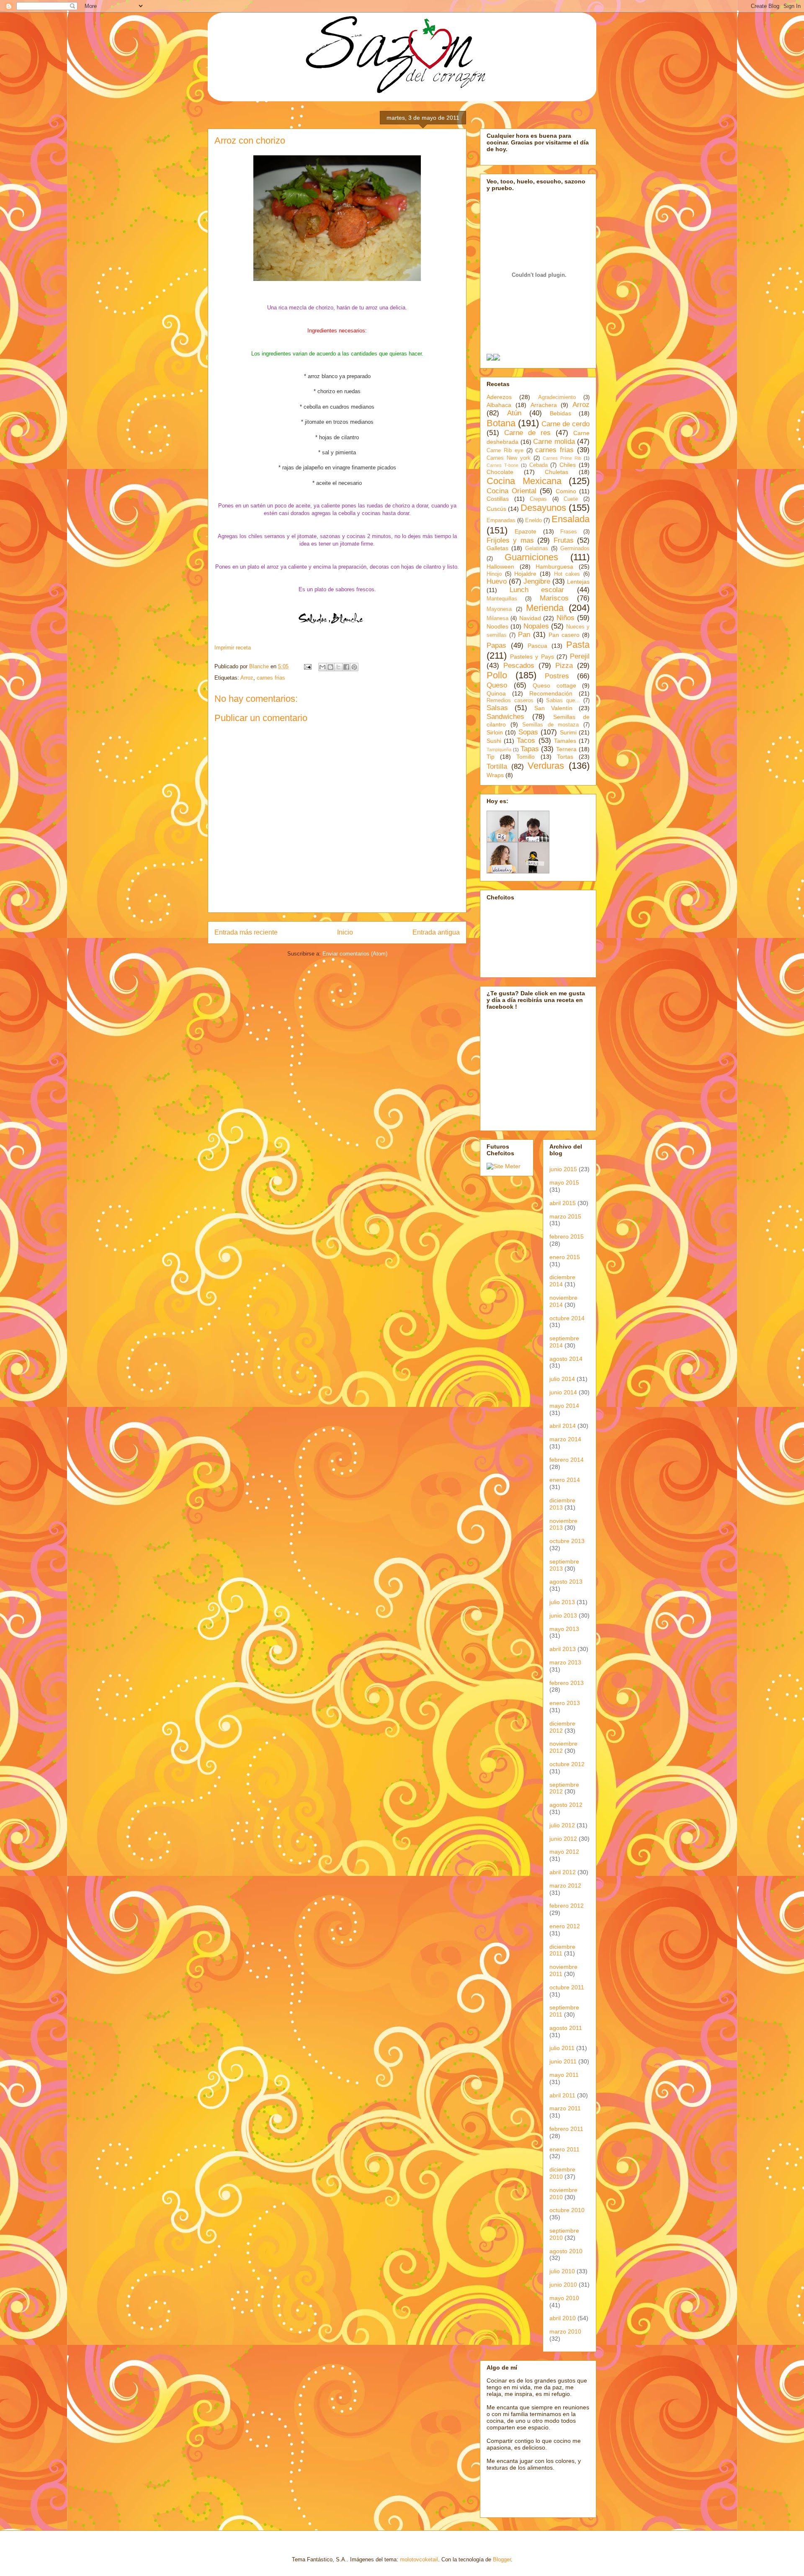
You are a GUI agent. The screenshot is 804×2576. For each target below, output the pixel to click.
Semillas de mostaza (550, 725)
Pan (524, 635)
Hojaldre (525, 574)
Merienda (545, 608)
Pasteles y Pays (532, 657)
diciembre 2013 (562, 1504)
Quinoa (496, 693)
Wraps (495, 775)
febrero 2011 (566, 2129)
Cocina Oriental (512, 491)
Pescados (519, 666)
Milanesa (497, 618)
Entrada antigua (436, 932)
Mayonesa (499, 609)
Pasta (578, 645)
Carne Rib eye (505, 451)
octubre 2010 (567, 2210)
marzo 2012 (565, 1886)
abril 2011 (562, 2095)
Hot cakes (567, 574)
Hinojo (494, 574)
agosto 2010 (566, 2251)
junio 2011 (563, 2061)
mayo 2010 (564, 2298)
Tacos (526, 741)
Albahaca (499, 405)
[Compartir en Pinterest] (354, 667)
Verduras (546, 766)
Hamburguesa (554, 567)
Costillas (498, 499)
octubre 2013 (567, 1541)
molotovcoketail (419, 2559)
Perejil (580, 656)
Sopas (528, 732)
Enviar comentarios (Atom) (355, 954)
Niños (566, 618)
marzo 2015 (565, 1216)
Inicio (345, 932)
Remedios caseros (510, 701)
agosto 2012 (566, 1805)
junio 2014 (563, 1392)
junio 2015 (563, 1169)
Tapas (530, 749)
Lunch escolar (537, 590)
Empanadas (501, 520)
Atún (514, 413)
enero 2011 (564, 2149)
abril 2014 (563, 1426)
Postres (557, 676)
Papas (496, 645)
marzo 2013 (565, 1662)
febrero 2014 (567, 1460)
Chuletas (557, 472)
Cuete (571, 499)
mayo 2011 (564, 2075)
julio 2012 (562, 1825)
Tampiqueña (499, 750)
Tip (491, 757)
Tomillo (526, 757)
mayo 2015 (564, 1182)
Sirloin (495, 732)
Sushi (494, 741)
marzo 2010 (565, 2331)
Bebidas (560, 413)
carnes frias (271, 678)
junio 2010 (563, 2285)
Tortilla (497, 766)
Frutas (564, 540)
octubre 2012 (567, 1764)
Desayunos (543, 508)
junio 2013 (563, 1615)
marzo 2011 (565, 2108)
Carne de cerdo (566, 424)
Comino (566, 491)
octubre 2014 (567, 1318)
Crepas (538, 499)
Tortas (565, 757)
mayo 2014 (564, 1406)
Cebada (539, 465)
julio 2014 (562, 1379)
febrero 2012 (567, 1906)
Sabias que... (563, 701)
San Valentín (553, 708)
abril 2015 (563, 1203)
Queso (497, 685)
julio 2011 (562, 2048)
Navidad (530, 618)
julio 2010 (562, 2271)
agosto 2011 (566, 2028)
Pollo (497, 675)
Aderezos (499, 397)
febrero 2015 (567, 1236)
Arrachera (544, 405)
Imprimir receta (233, 648)
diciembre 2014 (562, 1281)
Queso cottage (554, 685)
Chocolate (500, 472)
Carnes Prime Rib (562, 458)
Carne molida (554, 442)
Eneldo (533, 520)
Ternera (566, 749)
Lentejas (578, 582)
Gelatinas (537, 549)
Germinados (575, 549)
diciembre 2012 (562, 1727)
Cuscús (496, 509)
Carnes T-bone (502, 465)
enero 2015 (565, 1257)
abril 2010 (563, 2318)
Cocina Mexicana (524, 481)
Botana (501, 423)
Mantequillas (502, 599)
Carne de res (527, 433)
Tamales (565, 741)
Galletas (497, 548)
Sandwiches (505, 717)
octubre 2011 (567, 1987)
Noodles (497, 626)
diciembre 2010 (562, 2173)
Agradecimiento (557, 397)
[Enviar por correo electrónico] (322, 667)
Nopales (536, 626)
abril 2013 (563, 1649)
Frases (569, 532)
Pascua (537, 646)
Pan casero (564, 635)
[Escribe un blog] (330, 667)
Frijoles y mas (510, 540)
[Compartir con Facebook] (346, 667)
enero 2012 (565, 1926)
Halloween (500, 567)
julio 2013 (562, 1602)
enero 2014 (565, 1480)
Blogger (502, 2559)
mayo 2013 (564, 1629)
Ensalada (571, 519)
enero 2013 (565, 1703)
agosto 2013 (566, 1582)
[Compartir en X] (338, 667)
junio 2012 (563, 1839)
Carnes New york (509, 458)
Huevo (497, 581)
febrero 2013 (567, 1683)
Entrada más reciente (246, 932)
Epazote (526, 531)
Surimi (568, 732)
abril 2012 (563, 1872)
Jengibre (537, 581)
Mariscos (554, 598)
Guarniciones (531, 557)
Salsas (497, 708)
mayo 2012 (564, 1852)
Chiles (568, 465)
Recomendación (551, 693)
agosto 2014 (566, 1359)
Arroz (247, 678)
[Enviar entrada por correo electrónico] (307, 666)
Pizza (564, 666)
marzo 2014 (565, 1439)
